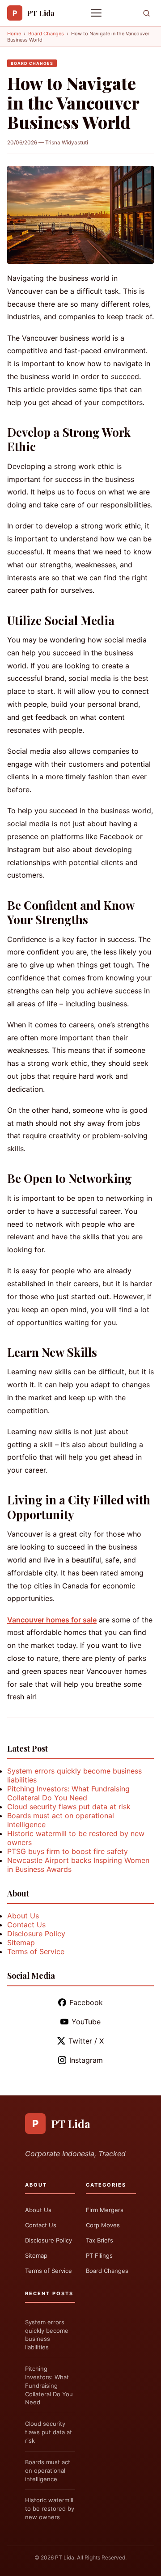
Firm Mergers (105, 2210)
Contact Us (26, 1925)
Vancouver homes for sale (52, 1620)
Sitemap (21, 1943)
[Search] (146, 13)
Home (14, 34)
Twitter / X (86, 2041)
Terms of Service (36, 1951)
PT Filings (99, 2255)
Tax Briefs (100, 2240)
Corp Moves (103, 2225)
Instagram (86, 2060)
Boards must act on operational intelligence (48, 2470)
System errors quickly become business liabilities (47, 2335)
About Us (23, 1916)
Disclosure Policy (36, 1934)
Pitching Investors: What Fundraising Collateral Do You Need (68, 1793)
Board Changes (46, 34)
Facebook (86, 2002)
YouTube (86, 2022)
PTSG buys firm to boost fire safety (68, 1851)
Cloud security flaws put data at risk (69, 1807)
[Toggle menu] (97, 13)
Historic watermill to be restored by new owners (50, 2508)
